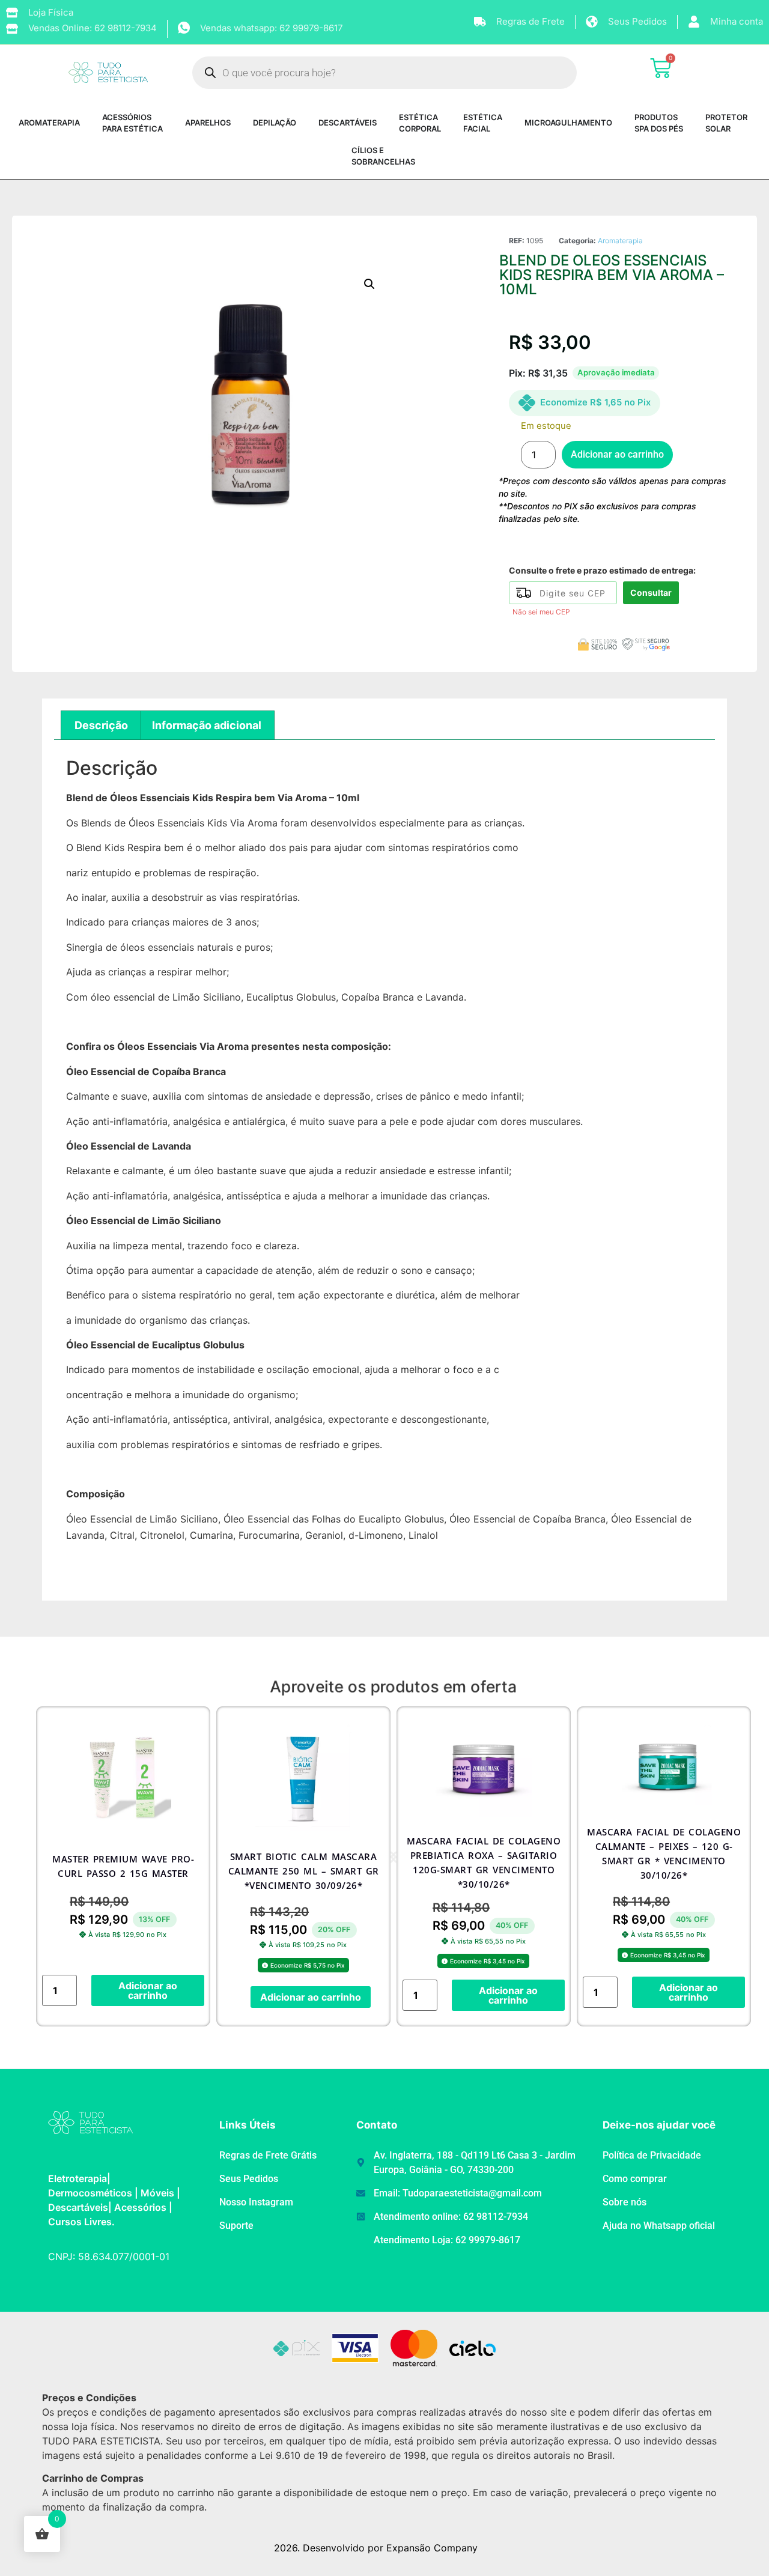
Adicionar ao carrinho (617, 454)
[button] (369, 284)
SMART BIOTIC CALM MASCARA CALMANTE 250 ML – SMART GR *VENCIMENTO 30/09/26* (304, 1871)
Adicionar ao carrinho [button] (148, 1990)
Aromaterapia (620, 241)
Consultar (651, 592)
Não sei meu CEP (541, 612)
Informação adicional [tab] (207, 725)
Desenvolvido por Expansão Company (390, 2548)
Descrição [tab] (101, 725)
